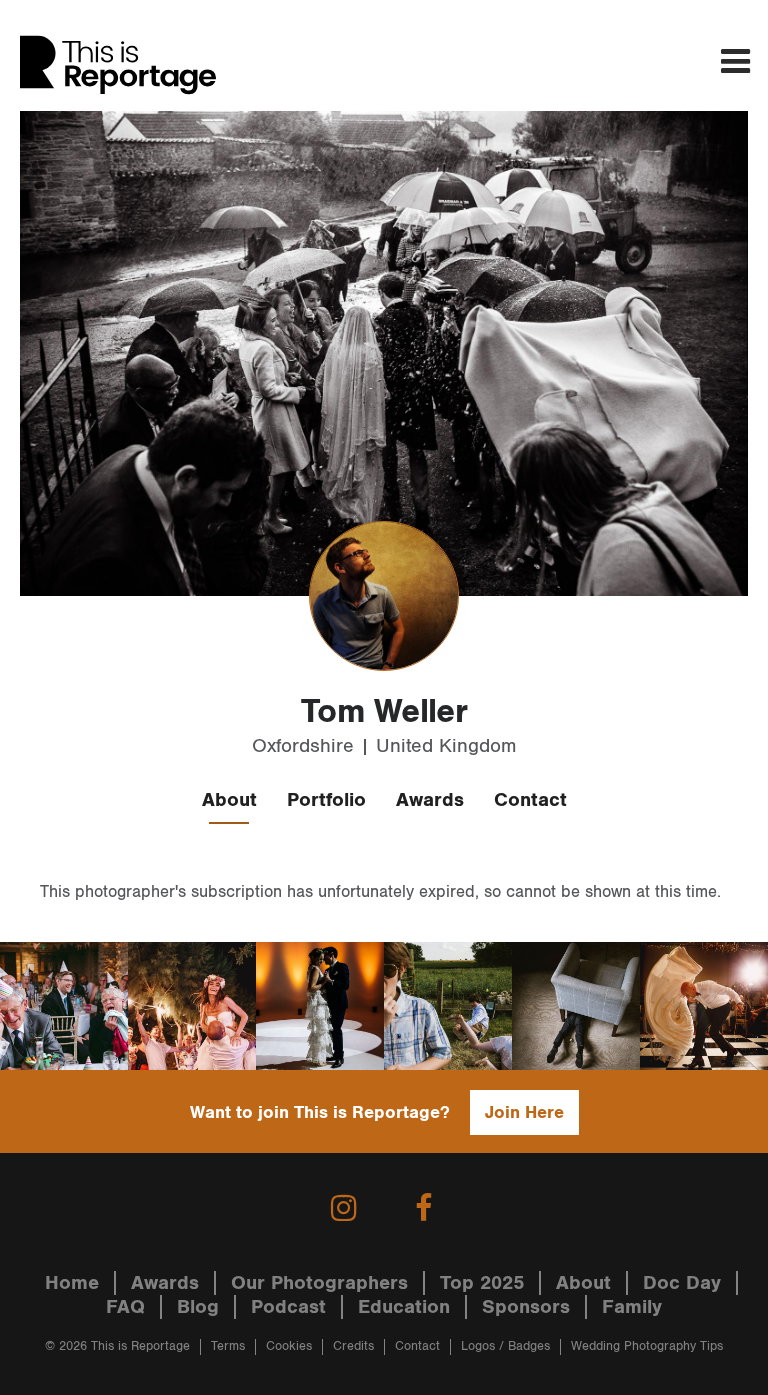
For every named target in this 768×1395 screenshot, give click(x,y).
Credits (353, 1346)
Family (632, 1307)
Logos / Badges (505, 1346)
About (229, 800)
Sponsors (526, 1307)
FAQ (125, 1307)
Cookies (289, 1346)
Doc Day (682, 1283)
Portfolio (326, 800)
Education (404, 1307)
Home (72, 1283)
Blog (198, 1307)
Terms (228, 1346)
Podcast (288, 1307)
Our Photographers (319, 1283)
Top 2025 (482, 1283)
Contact (530, 800)
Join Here (524, 1112)
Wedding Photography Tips (647, 1346)
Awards (430, 800)
